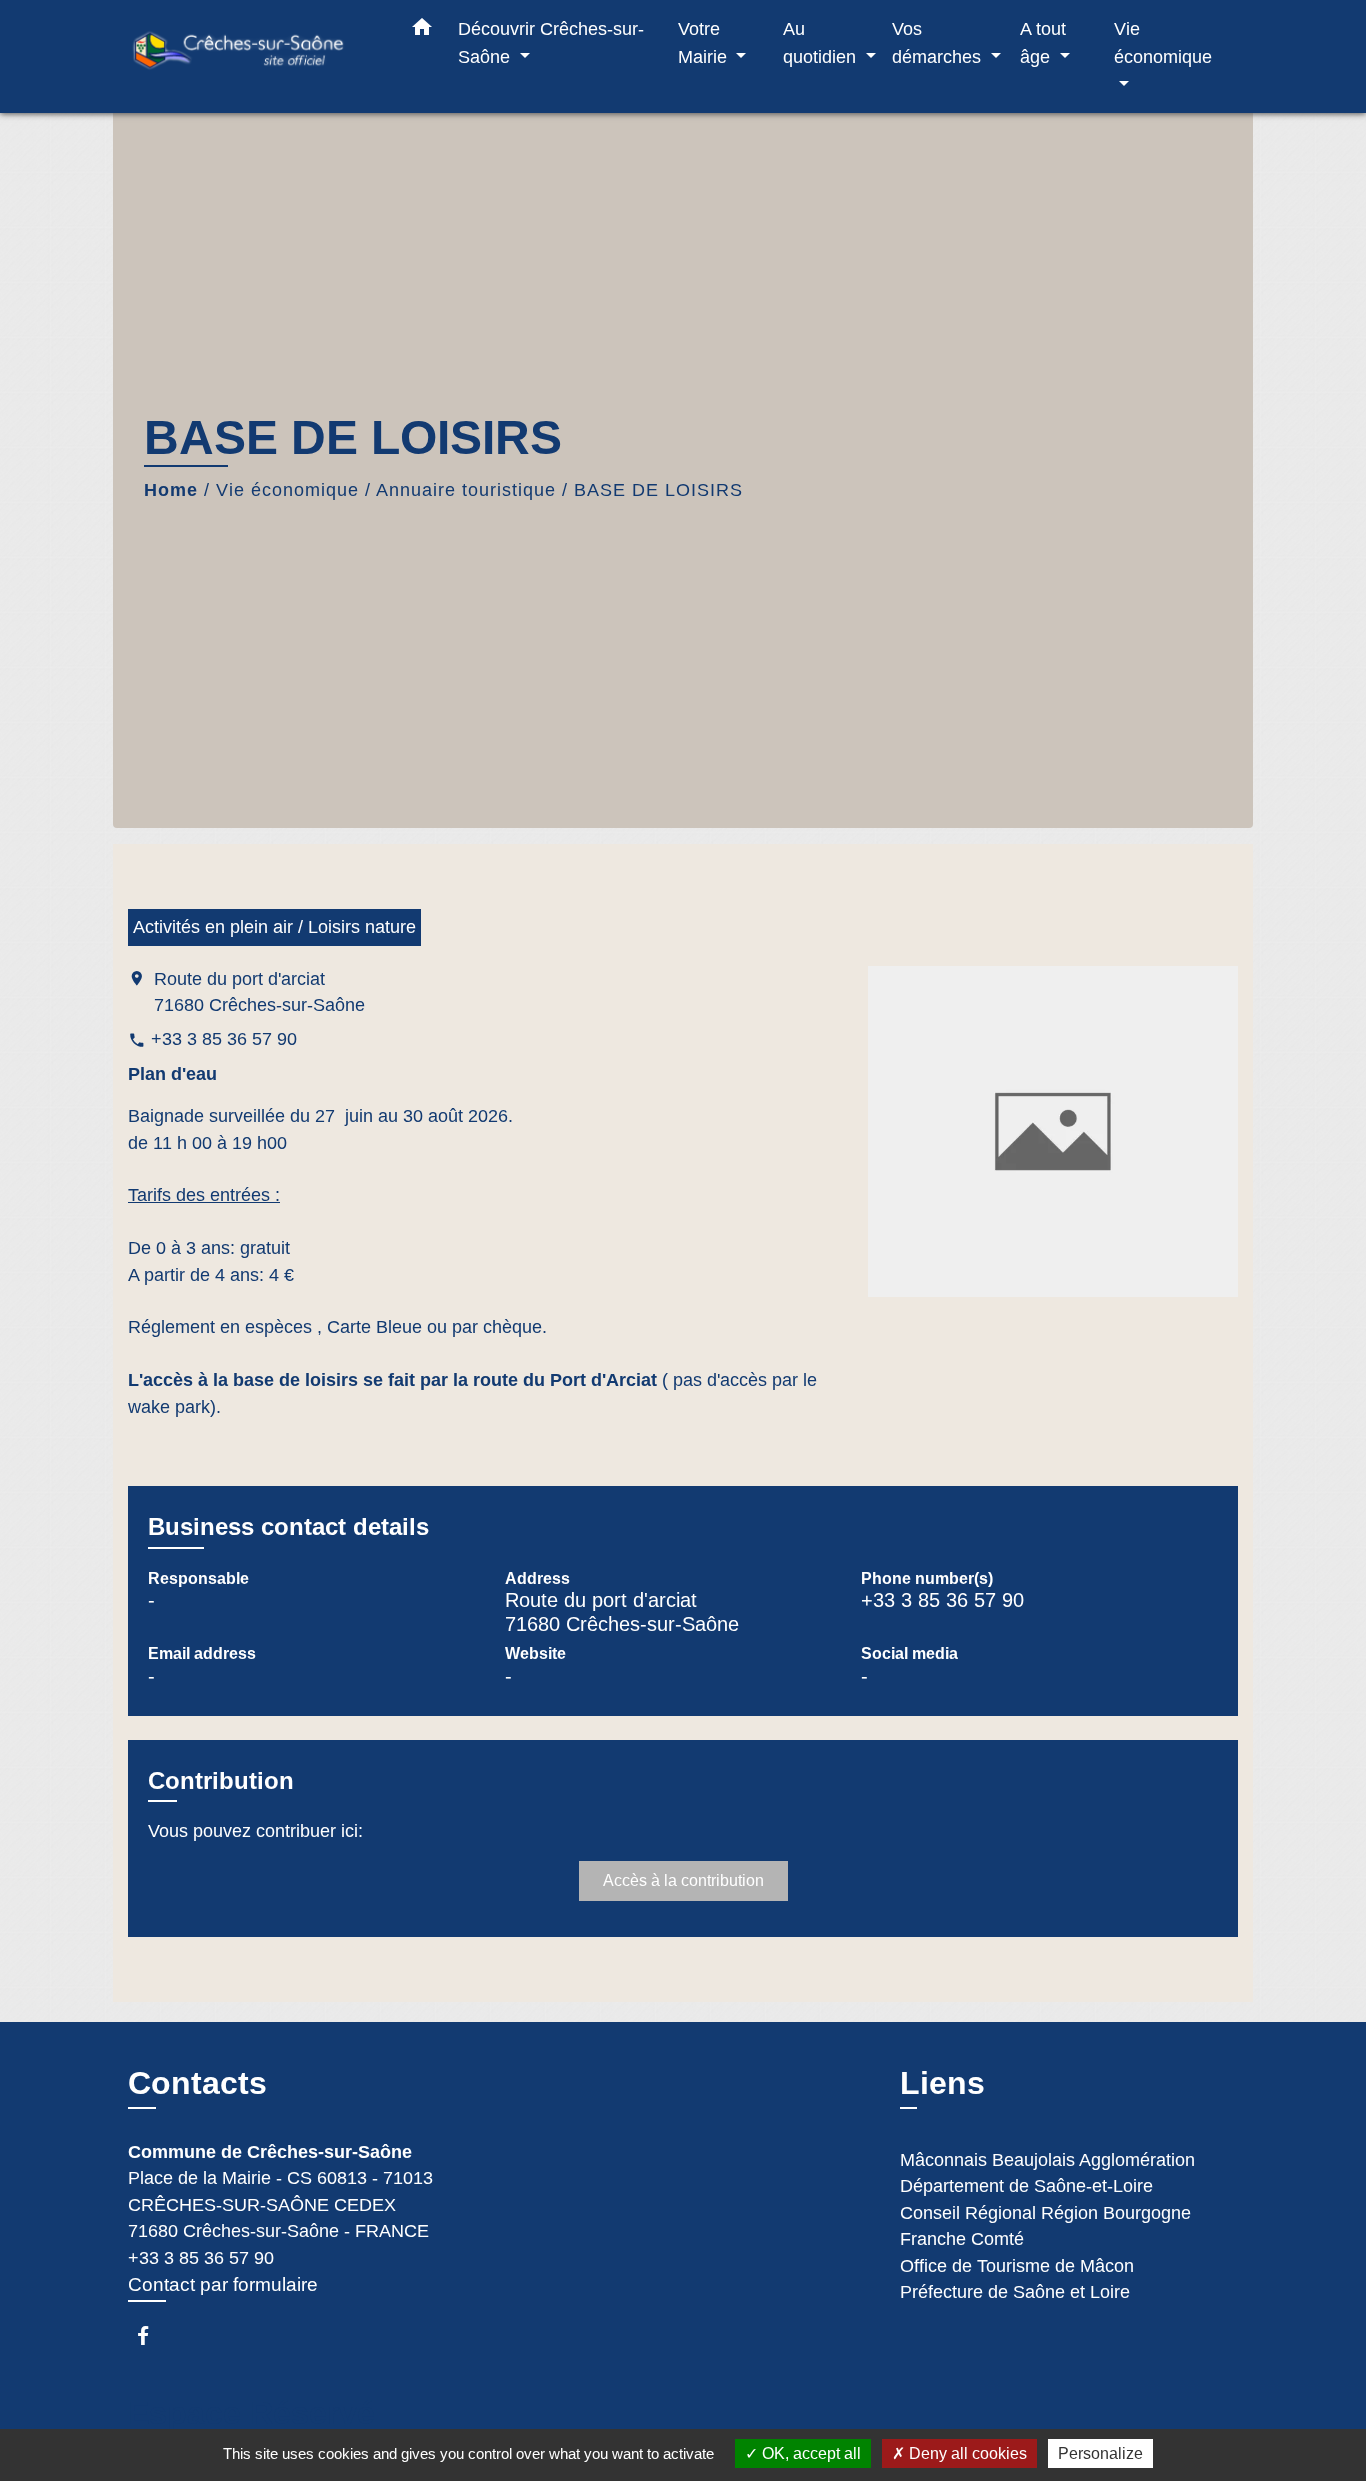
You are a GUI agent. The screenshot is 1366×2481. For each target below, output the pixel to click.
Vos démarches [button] (939, 42)
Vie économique (287, 490)
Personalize (1100, 2453)
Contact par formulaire (223, 2284)
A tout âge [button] (1043, 42)
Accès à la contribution (683, 1880)
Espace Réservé (251, 2413)
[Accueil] (253, 56)
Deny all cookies (966, 2453)
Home (171, 490)
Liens (942, 2083)
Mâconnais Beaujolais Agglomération (1047, 2160)
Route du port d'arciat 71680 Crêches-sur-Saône (259, 992)
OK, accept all (809, 2453)
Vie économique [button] (1163, 42)
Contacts (197, 2083)
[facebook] (152, 2335)
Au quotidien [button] (822, 42)
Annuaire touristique (466, 490)
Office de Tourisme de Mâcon (1017, 2266)
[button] (422, 31)
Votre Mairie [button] (705, 42)
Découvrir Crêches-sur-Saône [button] (551, 42)
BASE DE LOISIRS (658, 490)
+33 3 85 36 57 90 (224, 1039)
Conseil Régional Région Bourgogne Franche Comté (1045, 2226)
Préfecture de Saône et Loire (1015, 2292)
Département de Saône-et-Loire (1026, 2186)
